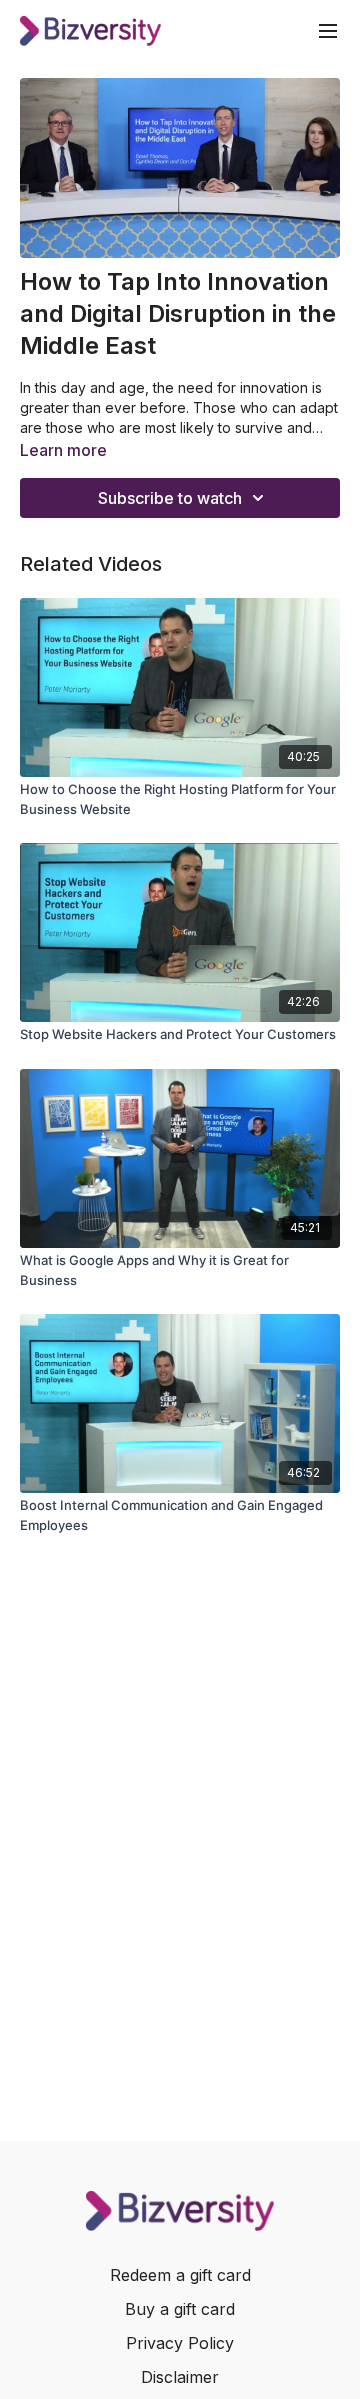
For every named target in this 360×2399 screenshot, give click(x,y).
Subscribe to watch (170, 498)
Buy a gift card (180, 2309)
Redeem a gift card (180, 2275)
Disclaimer (180, 2377)
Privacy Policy (180, 2343)
